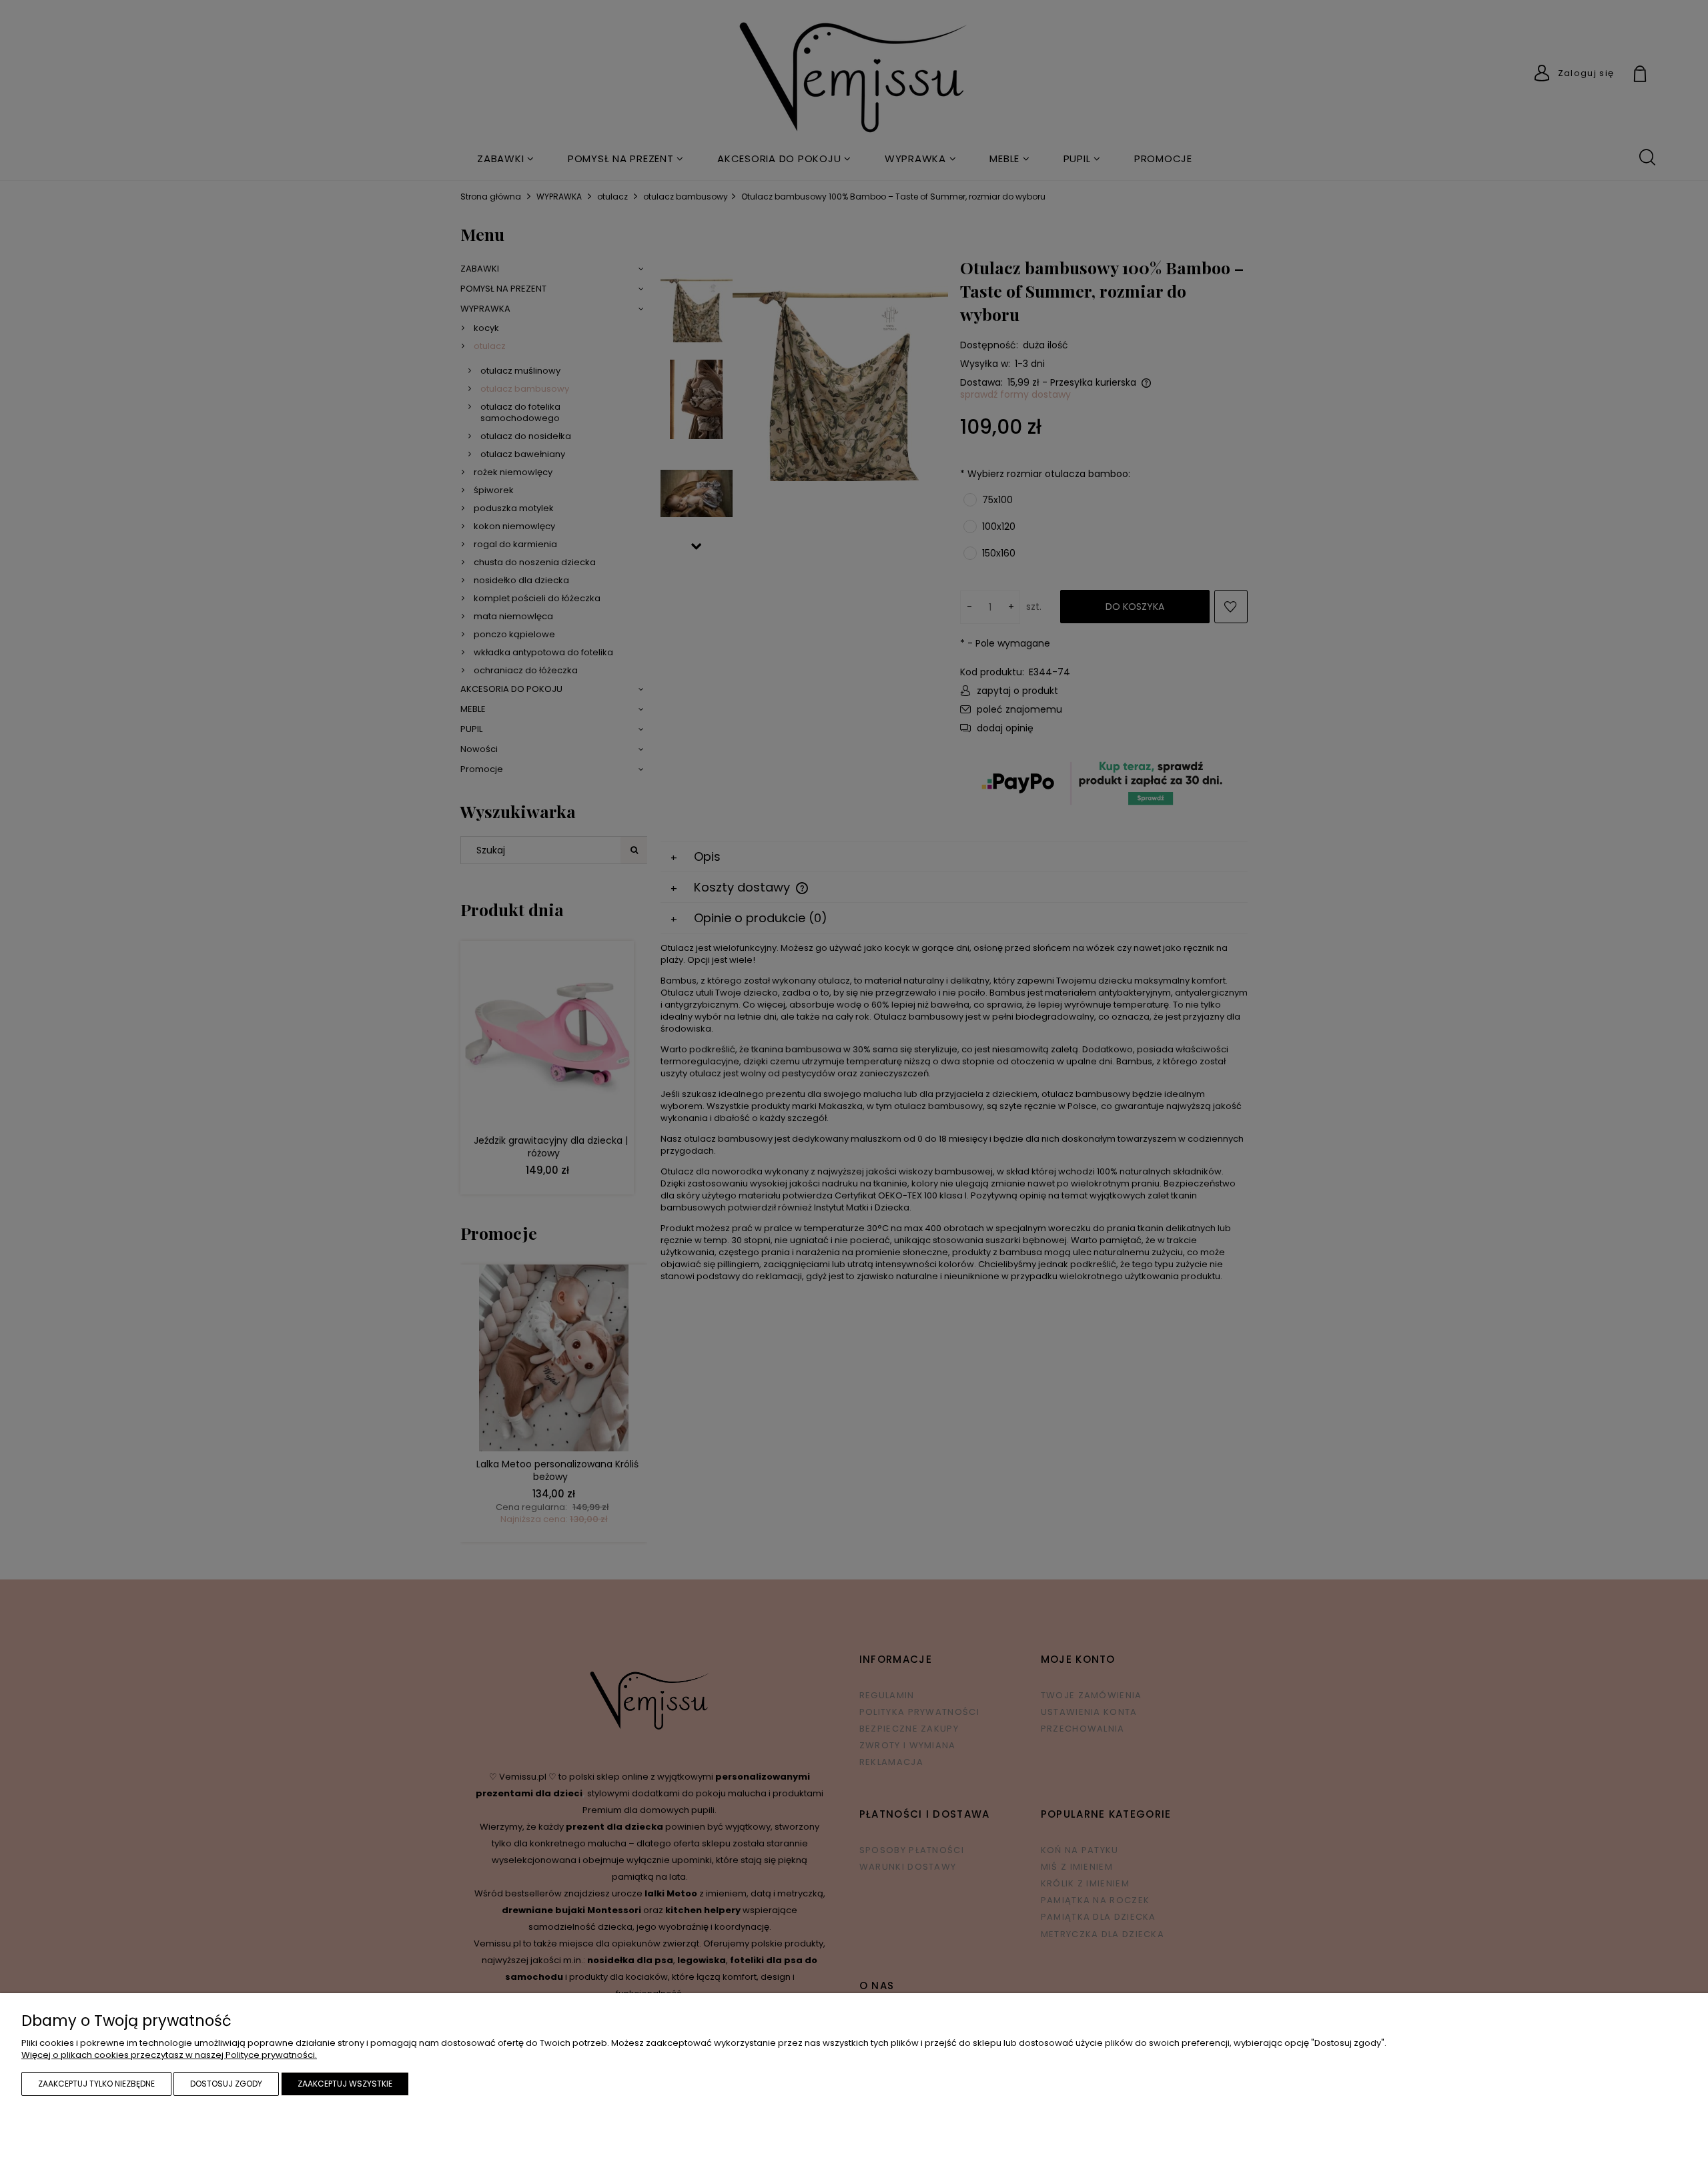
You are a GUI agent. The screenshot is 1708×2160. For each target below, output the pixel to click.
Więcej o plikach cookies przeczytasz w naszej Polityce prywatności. (169, 2055)
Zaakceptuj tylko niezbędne (96, 2084)
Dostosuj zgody (226, 2084)
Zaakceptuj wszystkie (345, 2084)
